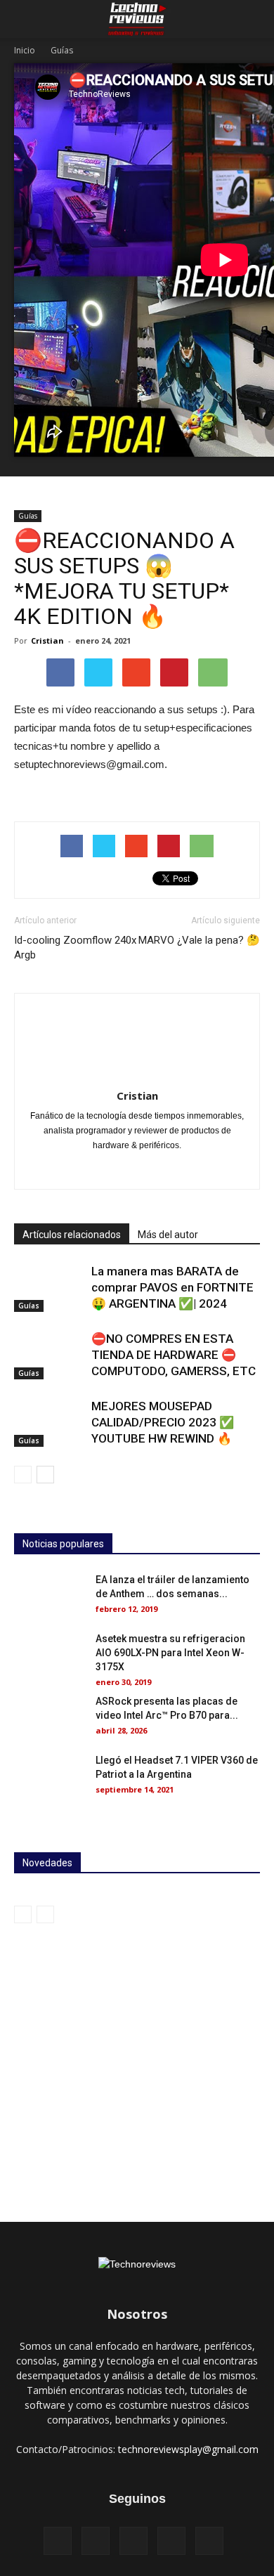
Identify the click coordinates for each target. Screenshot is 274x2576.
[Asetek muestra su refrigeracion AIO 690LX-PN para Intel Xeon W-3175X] (49, 1656)
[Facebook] (58, 2541)
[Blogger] (78, 1169)
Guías (62, 50)
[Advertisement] (137, 2067)
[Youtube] (196, 1169)
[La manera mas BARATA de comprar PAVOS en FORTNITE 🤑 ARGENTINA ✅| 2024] (49, 1288)
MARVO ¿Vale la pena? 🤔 (199, 940)
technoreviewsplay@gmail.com (188, 2449)
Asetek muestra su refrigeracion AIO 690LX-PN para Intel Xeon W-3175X (170, 1653)
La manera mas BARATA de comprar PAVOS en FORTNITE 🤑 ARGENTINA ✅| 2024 (172, 1287)
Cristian (47, 640)
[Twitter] (167, 1169)
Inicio (25, 50)
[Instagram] (137, 1169)
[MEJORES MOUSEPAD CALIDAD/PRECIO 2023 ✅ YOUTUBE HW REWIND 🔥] (49, 1423)
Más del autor (168, 1235)
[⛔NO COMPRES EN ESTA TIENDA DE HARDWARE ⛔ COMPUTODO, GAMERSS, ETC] (49, 1355)
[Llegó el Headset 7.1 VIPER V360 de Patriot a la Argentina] (49, 1778)
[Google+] (108, 1169)
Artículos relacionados (72, 1235)
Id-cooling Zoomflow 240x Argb (75, 948)
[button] (254, 19)
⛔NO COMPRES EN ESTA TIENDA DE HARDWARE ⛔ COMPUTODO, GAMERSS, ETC (174, 1355)
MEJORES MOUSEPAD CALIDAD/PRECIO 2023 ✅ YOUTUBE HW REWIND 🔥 (163, 1422)
